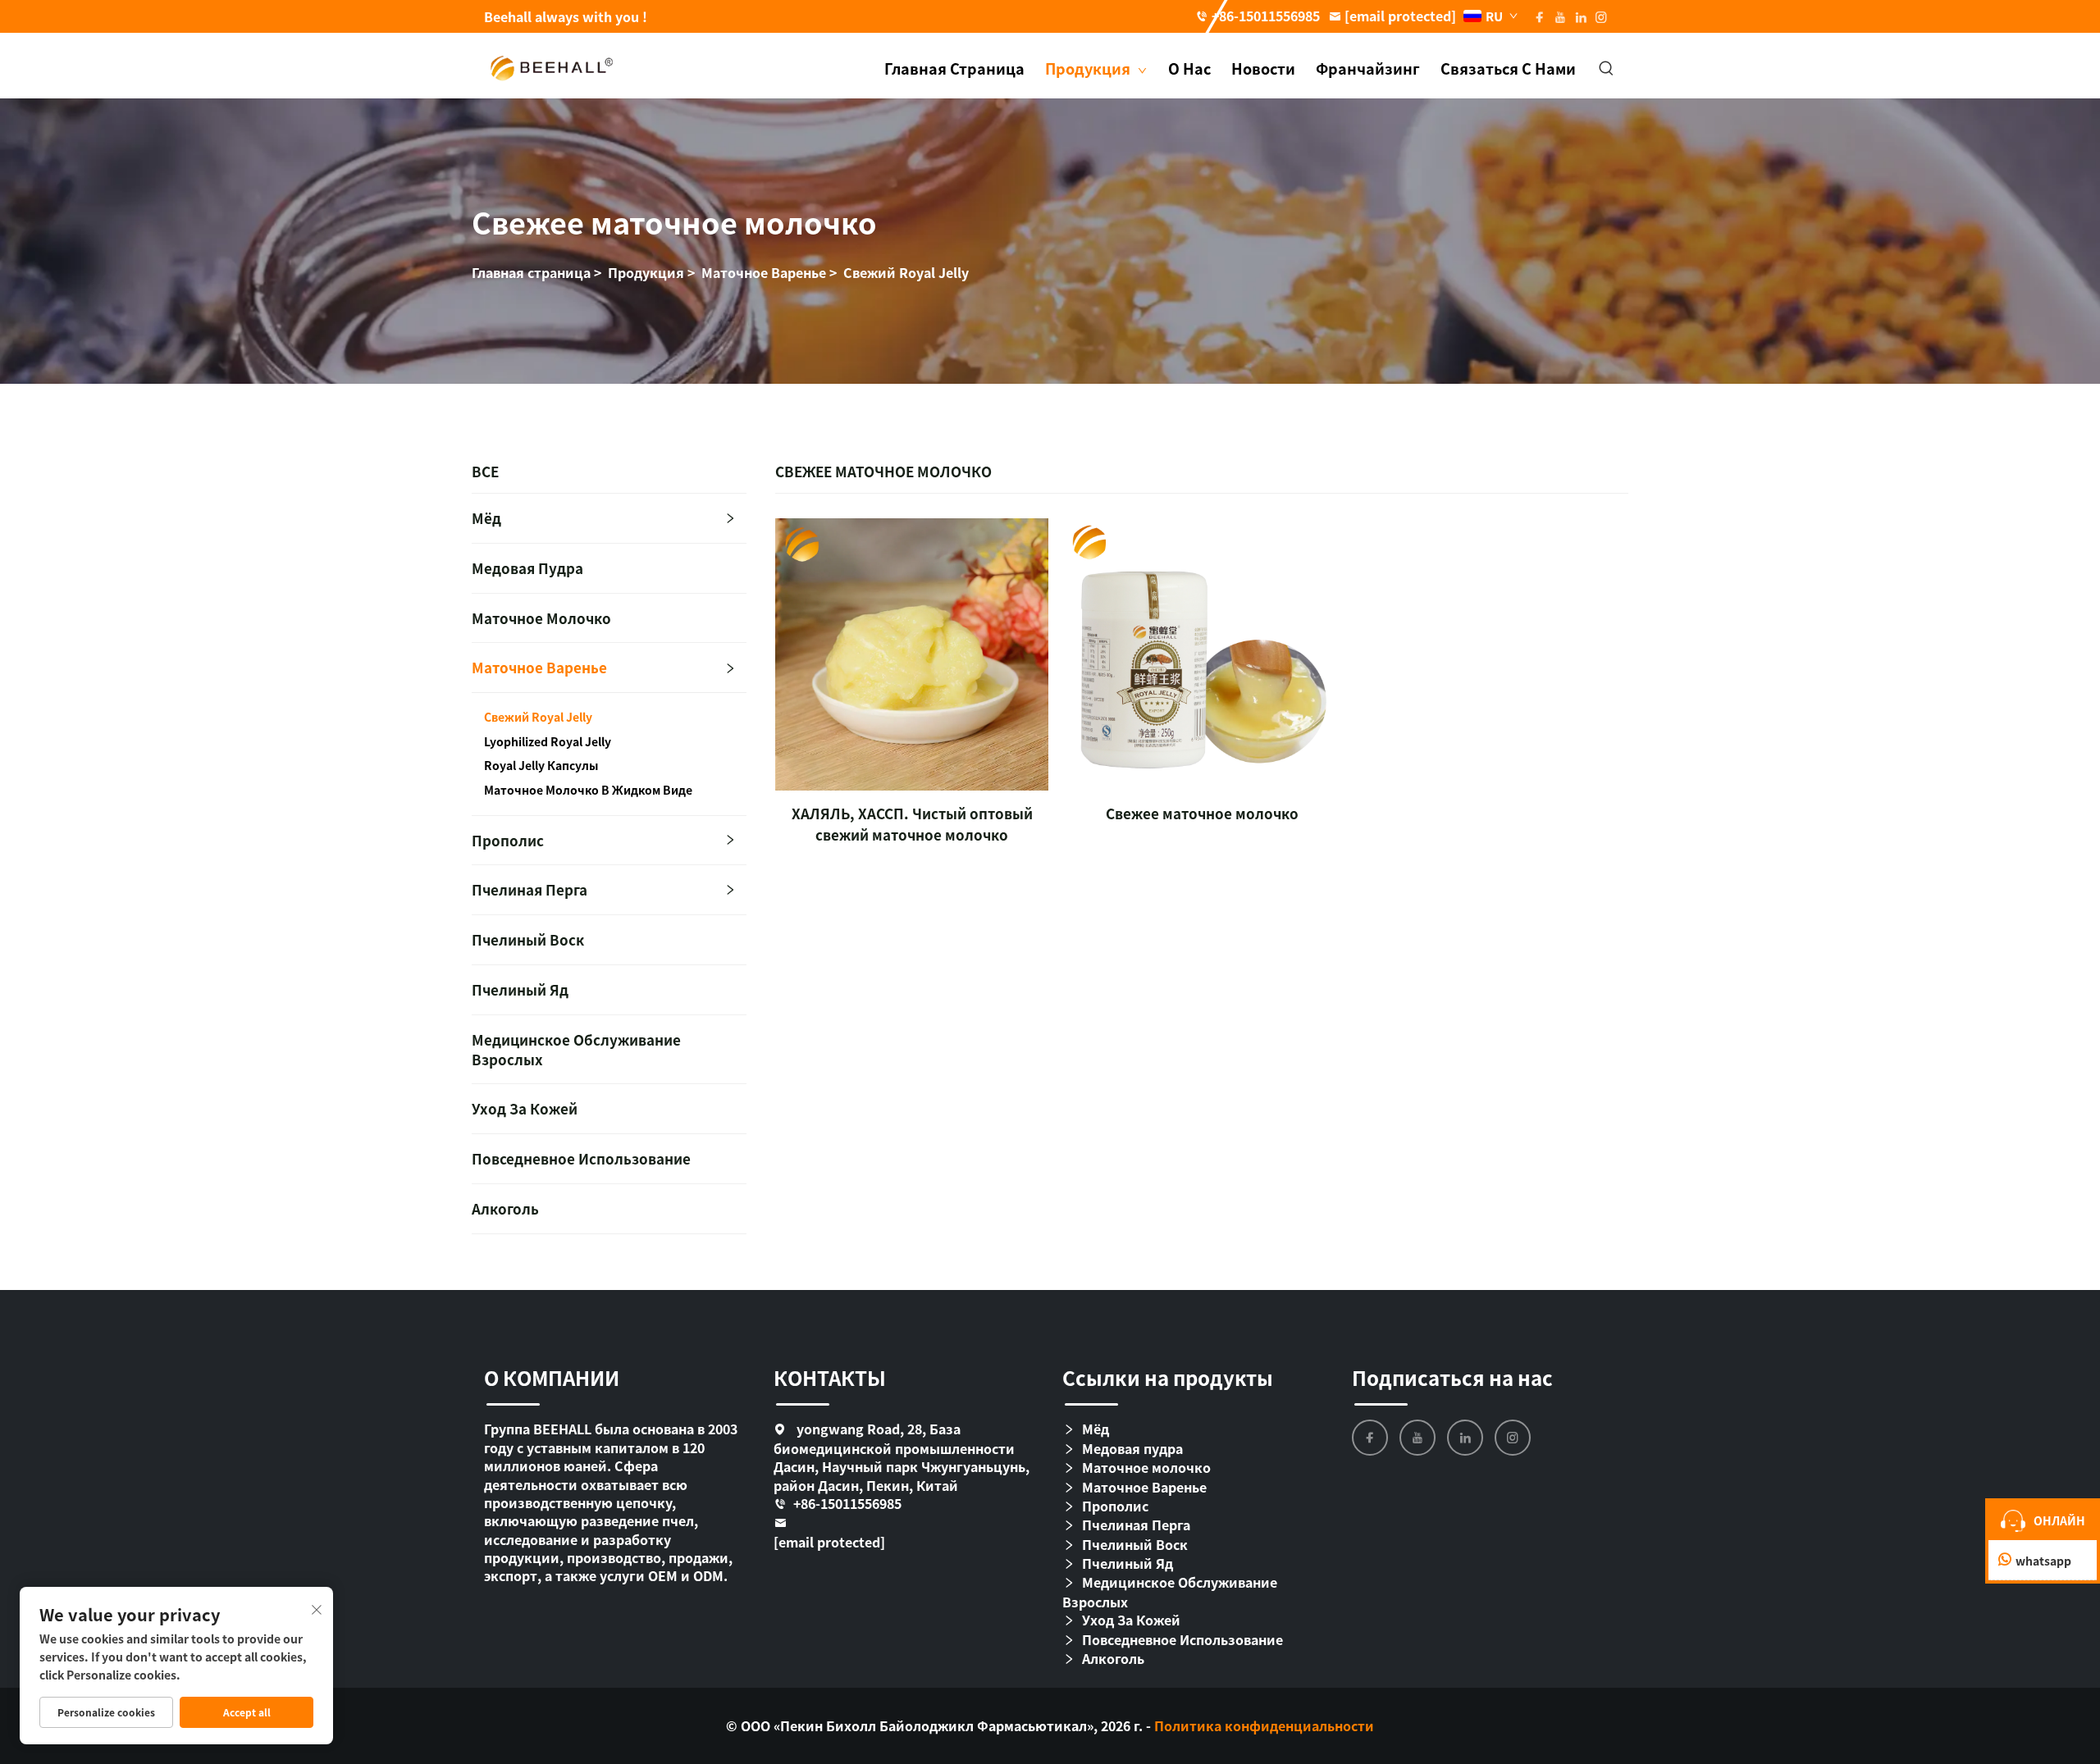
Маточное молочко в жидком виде (588, 790)
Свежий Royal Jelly (906, 272)
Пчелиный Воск (528, 939)
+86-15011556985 (1266, 16)
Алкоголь (505, 1208)
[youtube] (1417, 1438)
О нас (1189, 68)
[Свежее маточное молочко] (1202, 654)
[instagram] (1513, 1438)
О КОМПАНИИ (552, 1377)
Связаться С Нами (1508, 68)
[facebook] (1370, 1438)
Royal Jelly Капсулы (541, 766)
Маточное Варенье (764, 272)
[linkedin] (1465, 1438)
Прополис (508, 840)
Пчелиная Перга (530, 889)
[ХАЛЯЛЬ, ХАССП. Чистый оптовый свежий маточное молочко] (911, 654)
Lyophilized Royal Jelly (548, 742)
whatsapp (2043, 1561)
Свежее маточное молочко (1202, 813)
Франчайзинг (1368, 68)
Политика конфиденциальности (1264, 1725)
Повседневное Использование (581, 1158)
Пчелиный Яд (520, 989)
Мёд (486, 518)
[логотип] (552, 66)
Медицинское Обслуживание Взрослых (576, 1049)
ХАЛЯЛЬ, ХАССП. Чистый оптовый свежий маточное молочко (912, 824)
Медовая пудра (527, 568)
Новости (1263, 68)
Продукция (1089, 68)
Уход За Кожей (525, 1108)
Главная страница (954, 68)
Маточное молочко (541, 618)
